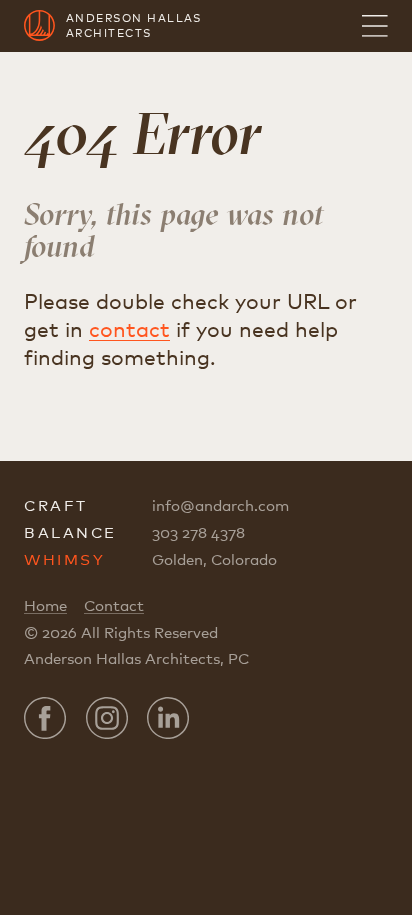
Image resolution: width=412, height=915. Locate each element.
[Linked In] (168, 718)
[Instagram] (107, 718)
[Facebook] (45, 718)
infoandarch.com (220, 505)
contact (129, 329)
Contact (114, 605)
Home (45, 605)
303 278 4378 (198, 532)
